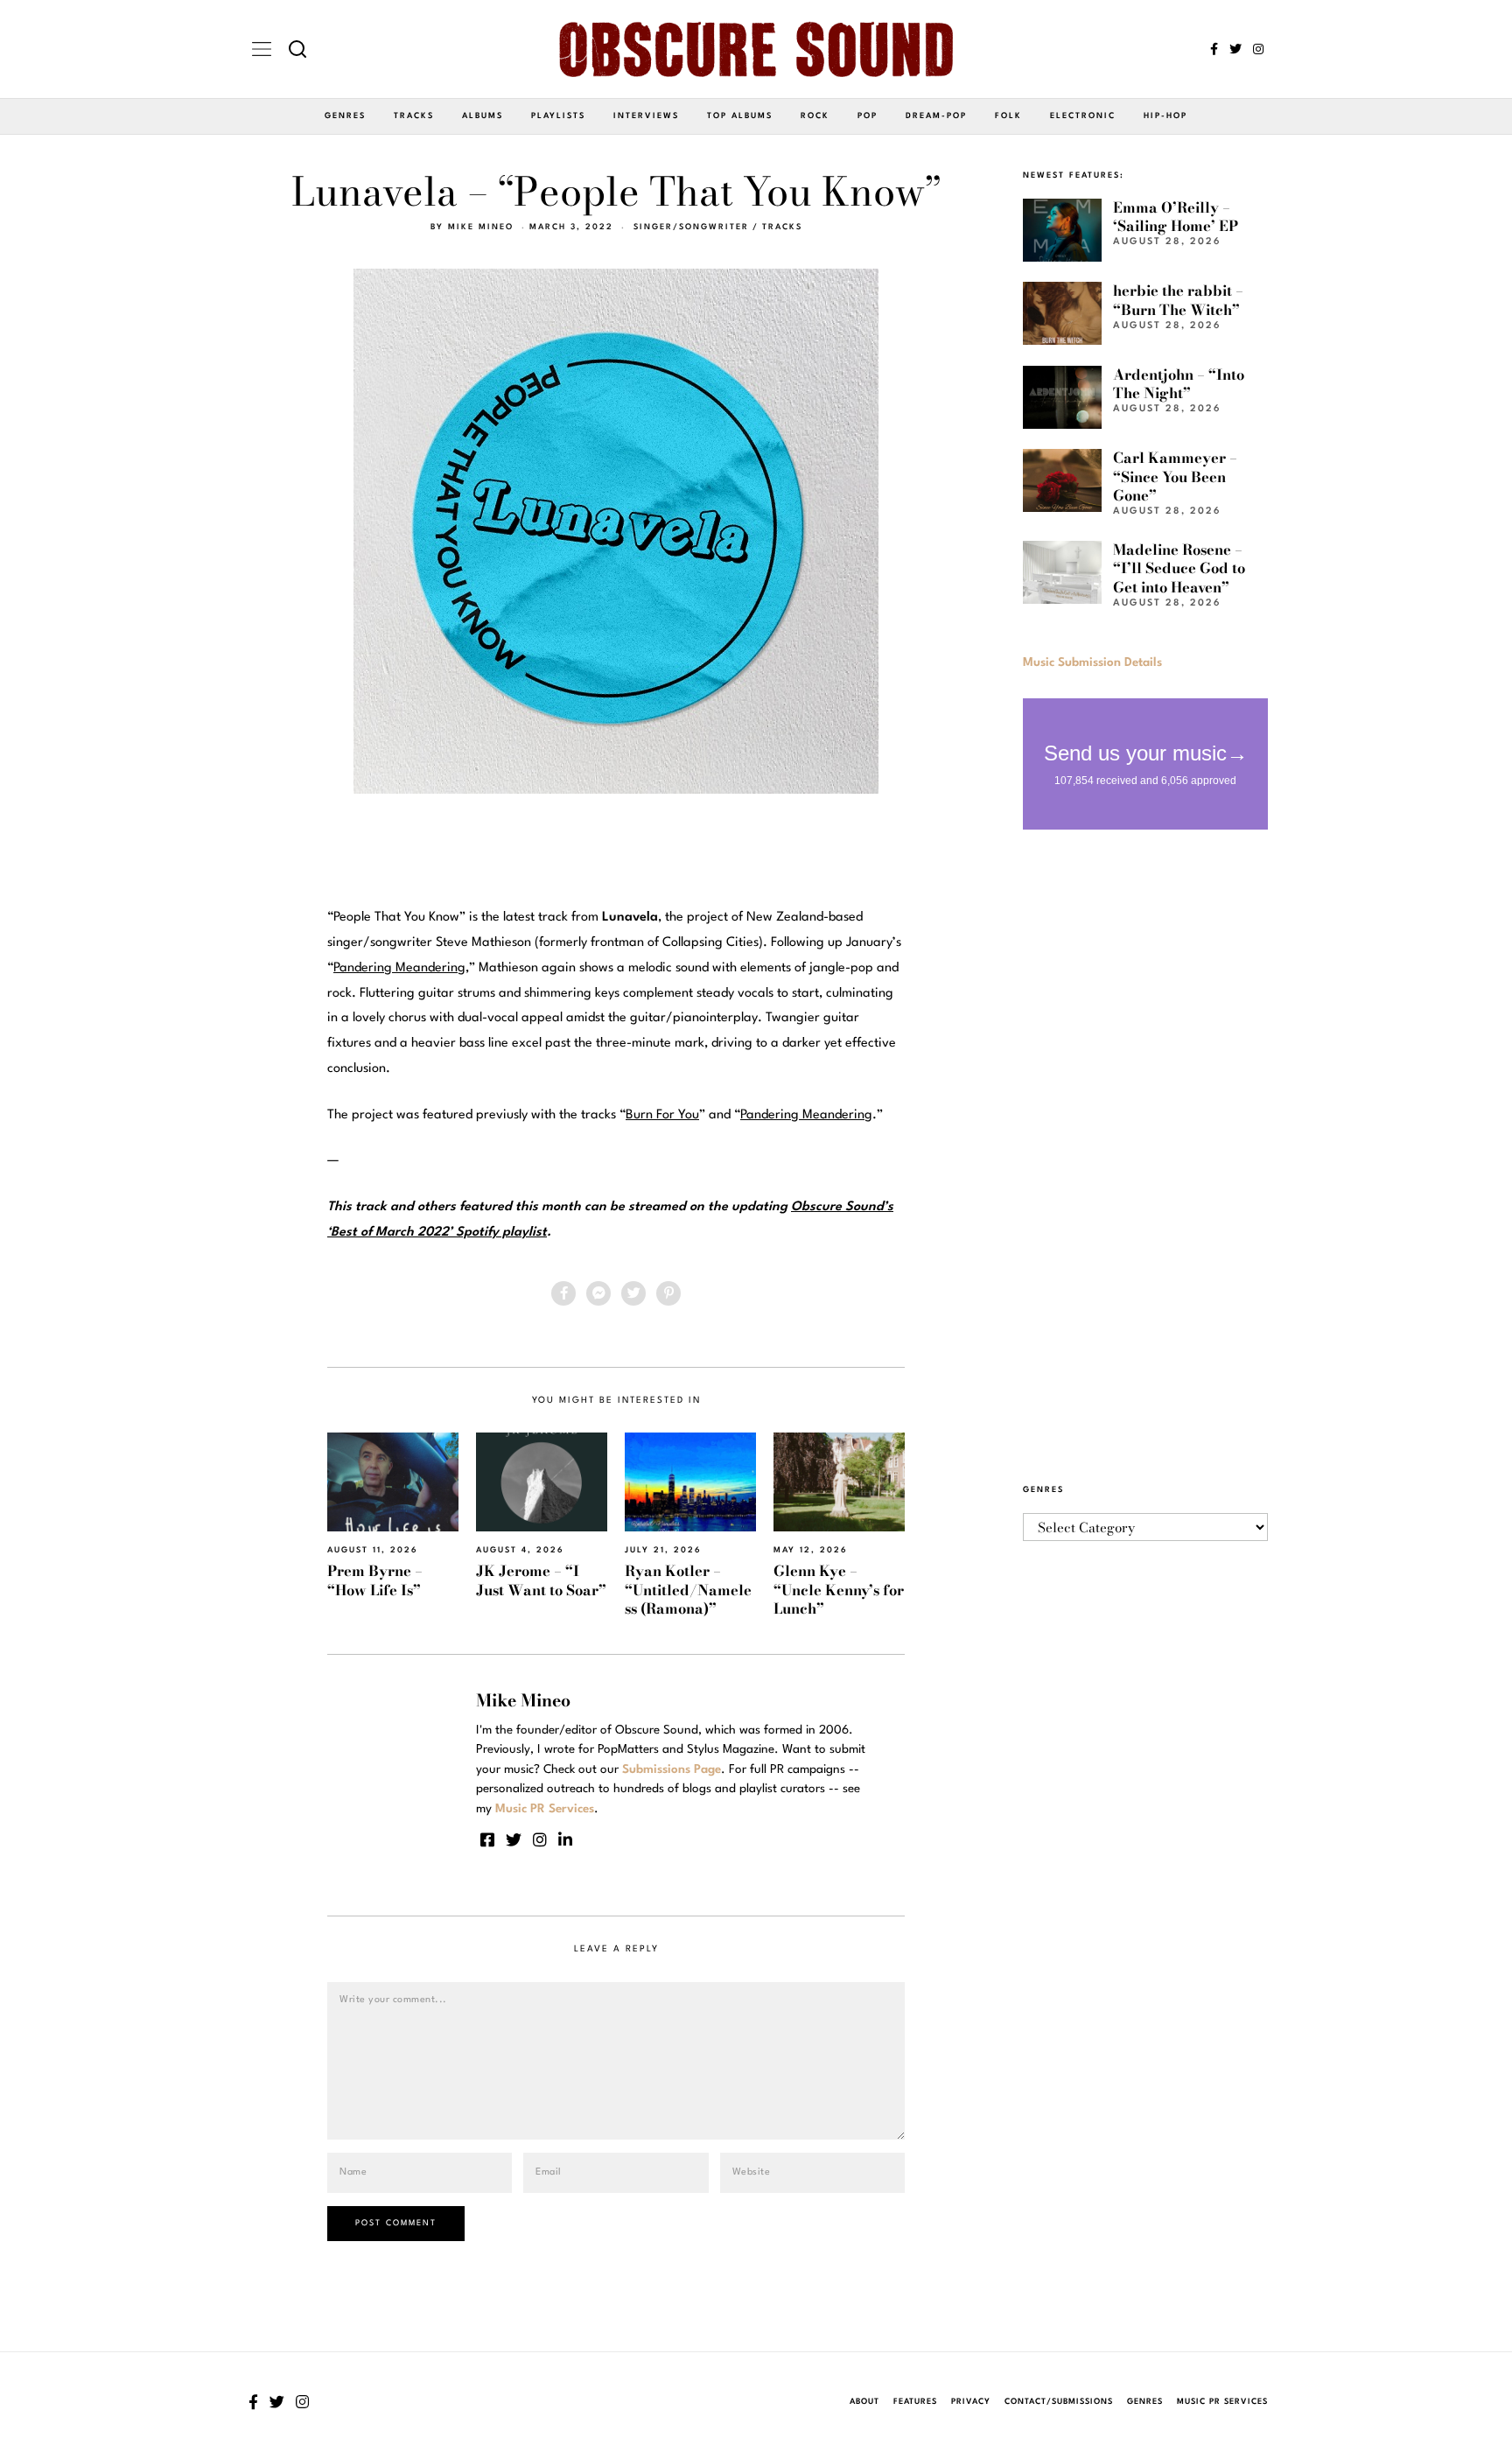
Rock (815, 116)
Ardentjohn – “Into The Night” (1179, 384)
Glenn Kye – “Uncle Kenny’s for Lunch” (839, 1590)
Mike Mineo (481, 227)
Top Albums (740, 116)
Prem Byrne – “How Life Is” (375, 1580)
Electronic (1083, 116)
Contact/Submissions (1059, 2402)
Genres (345, 116)
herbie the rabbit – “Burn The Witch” (1178, 300)
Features (915, 2402)
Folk (1008, 116)
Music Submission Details (1092, 662)
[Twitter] (1235, 49)
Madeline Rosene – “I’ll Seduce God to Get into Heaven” (1179, 568)
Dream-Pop (936, 116)
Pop (868, 116)
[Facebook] (1214, 49)
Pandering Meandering (399, 968)
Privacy (971, 2402)
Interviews (646, 116)
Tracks (414, 116)
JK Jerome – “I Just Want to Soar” (541, 1580)
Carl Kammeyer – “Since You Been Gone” (1175, 476)
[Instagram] (1258, 49)
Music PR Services (1222, 2402)
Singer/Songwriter (691, 227)
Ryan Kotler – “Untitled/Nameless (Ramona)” (688, 1590)
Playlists (558, 116)
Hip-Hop (1165, 116)
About (864, 2402)
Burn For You (662, 1115)
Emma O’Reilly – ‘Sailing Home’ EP (1176, 217)
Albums (483, 116)
